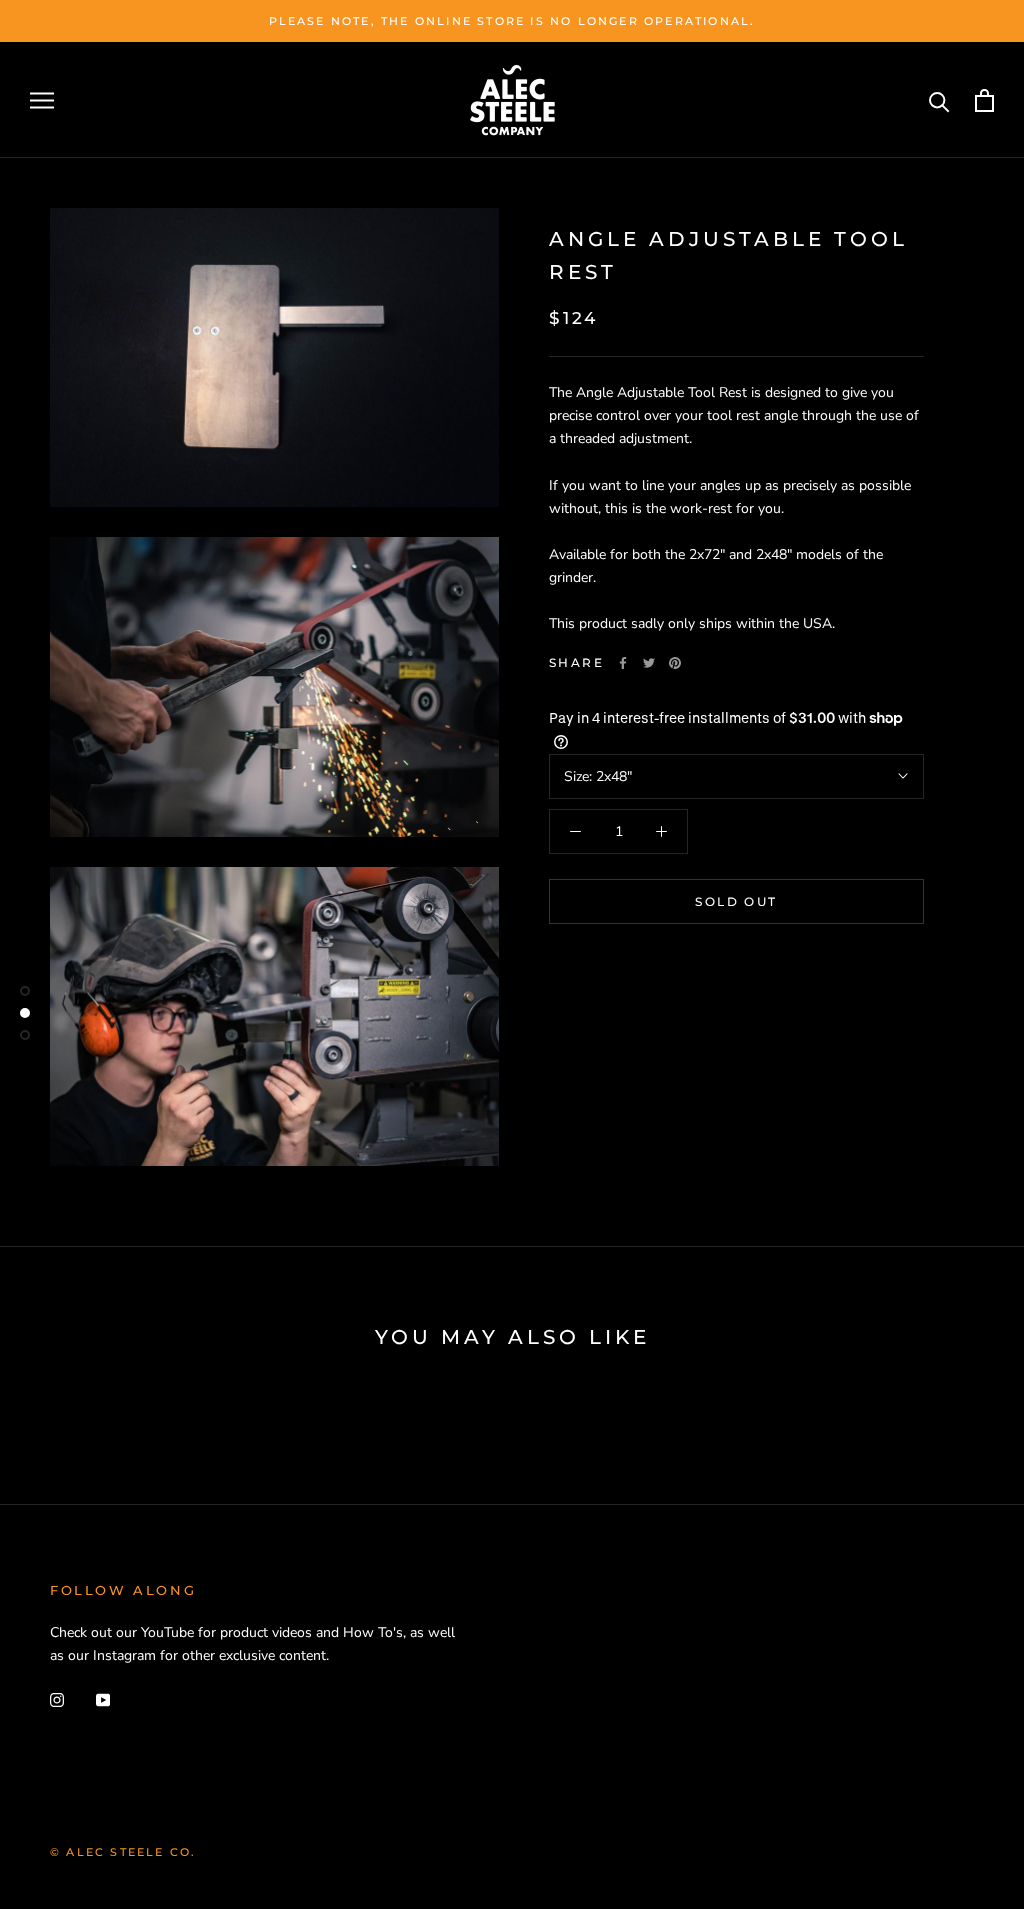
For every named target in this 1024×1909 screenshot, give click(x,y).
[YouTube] (103, 1698)
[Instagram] (57, 1698)
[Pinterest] (675, 663)
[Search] (939, 100)
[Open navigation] (42, 100)
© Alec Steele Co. (123, 1852)
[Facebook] (623, 663)
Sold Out (736, 901)
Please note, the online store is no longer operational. (512, 21)
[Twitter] (649, 663)
